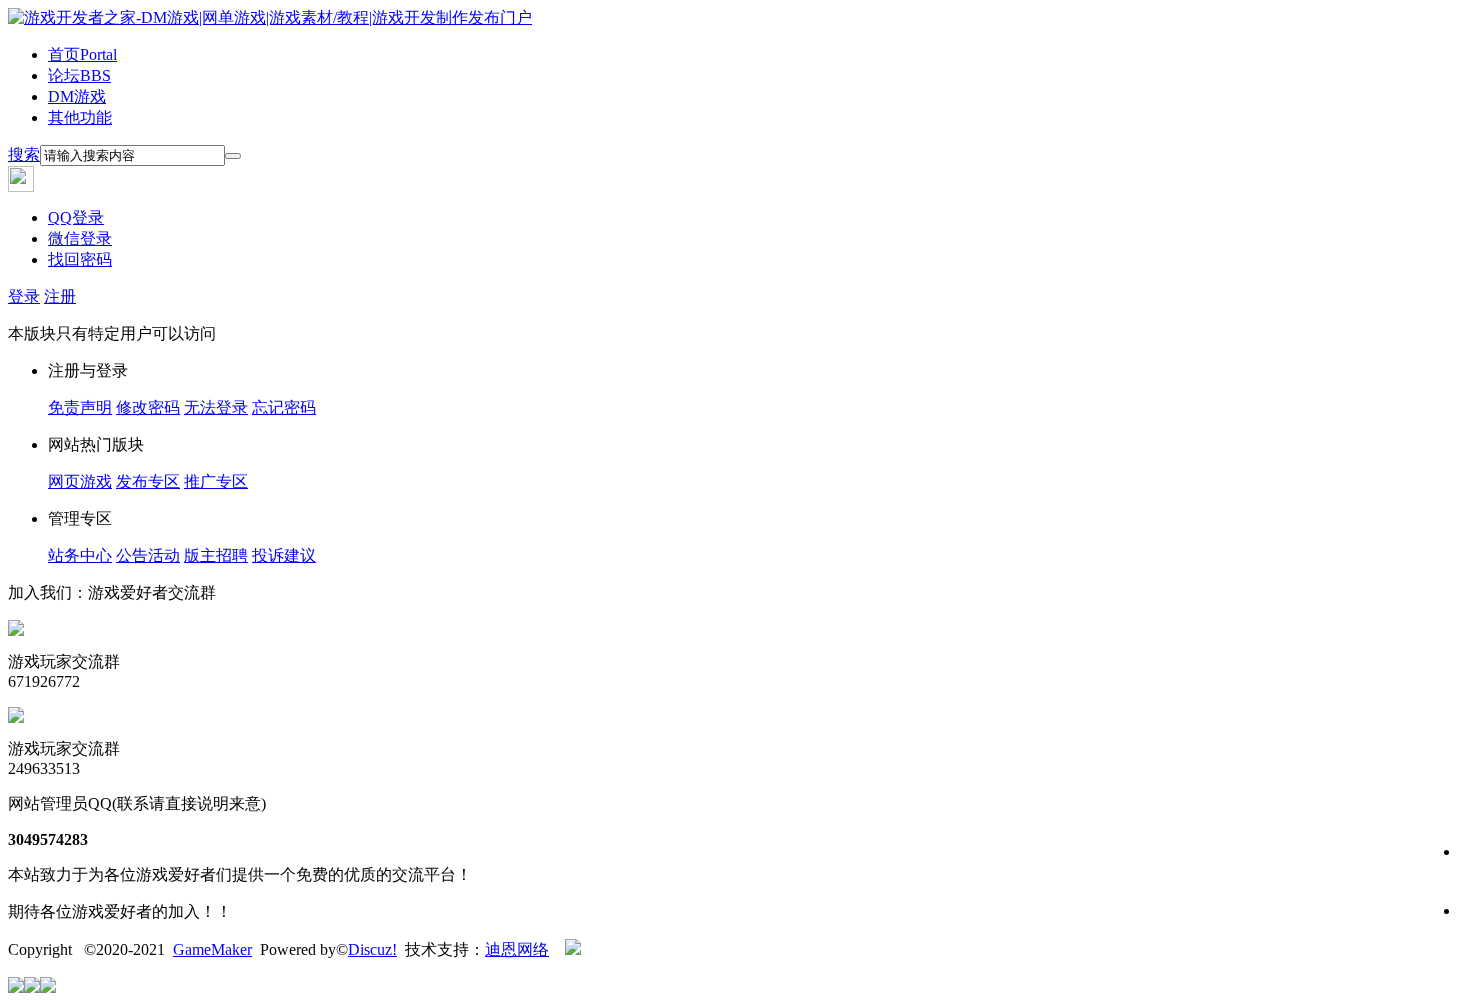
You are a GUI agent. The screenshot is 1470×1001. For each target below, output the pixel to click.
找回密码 (80, 259)
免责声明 (80, 407)
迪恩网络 (517, 949)
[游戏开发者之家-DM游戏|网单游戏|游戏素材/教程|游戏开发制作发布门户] (270, 17)
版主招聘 (216, 555)
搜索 (24, 154)
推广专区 (216, 481)
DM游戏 (77, 96)
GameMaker (212, 949)
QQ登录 (76, 217)
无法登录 (216, 407)
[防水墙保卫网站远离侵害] (573, 949)
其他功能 (80, 117)
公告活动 (148, 555)
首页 (82, 54)
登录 (24, 296)
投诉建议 (284, 555)
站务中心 (80, 555)
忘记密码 (284, 407)
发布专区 (148, 481)
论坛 (79, 75)
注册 (60, 296)
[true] (233, 156)
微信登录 (80, 238)
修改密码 (148, 407)
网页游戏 (80, 481)
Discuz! (372, 949)
